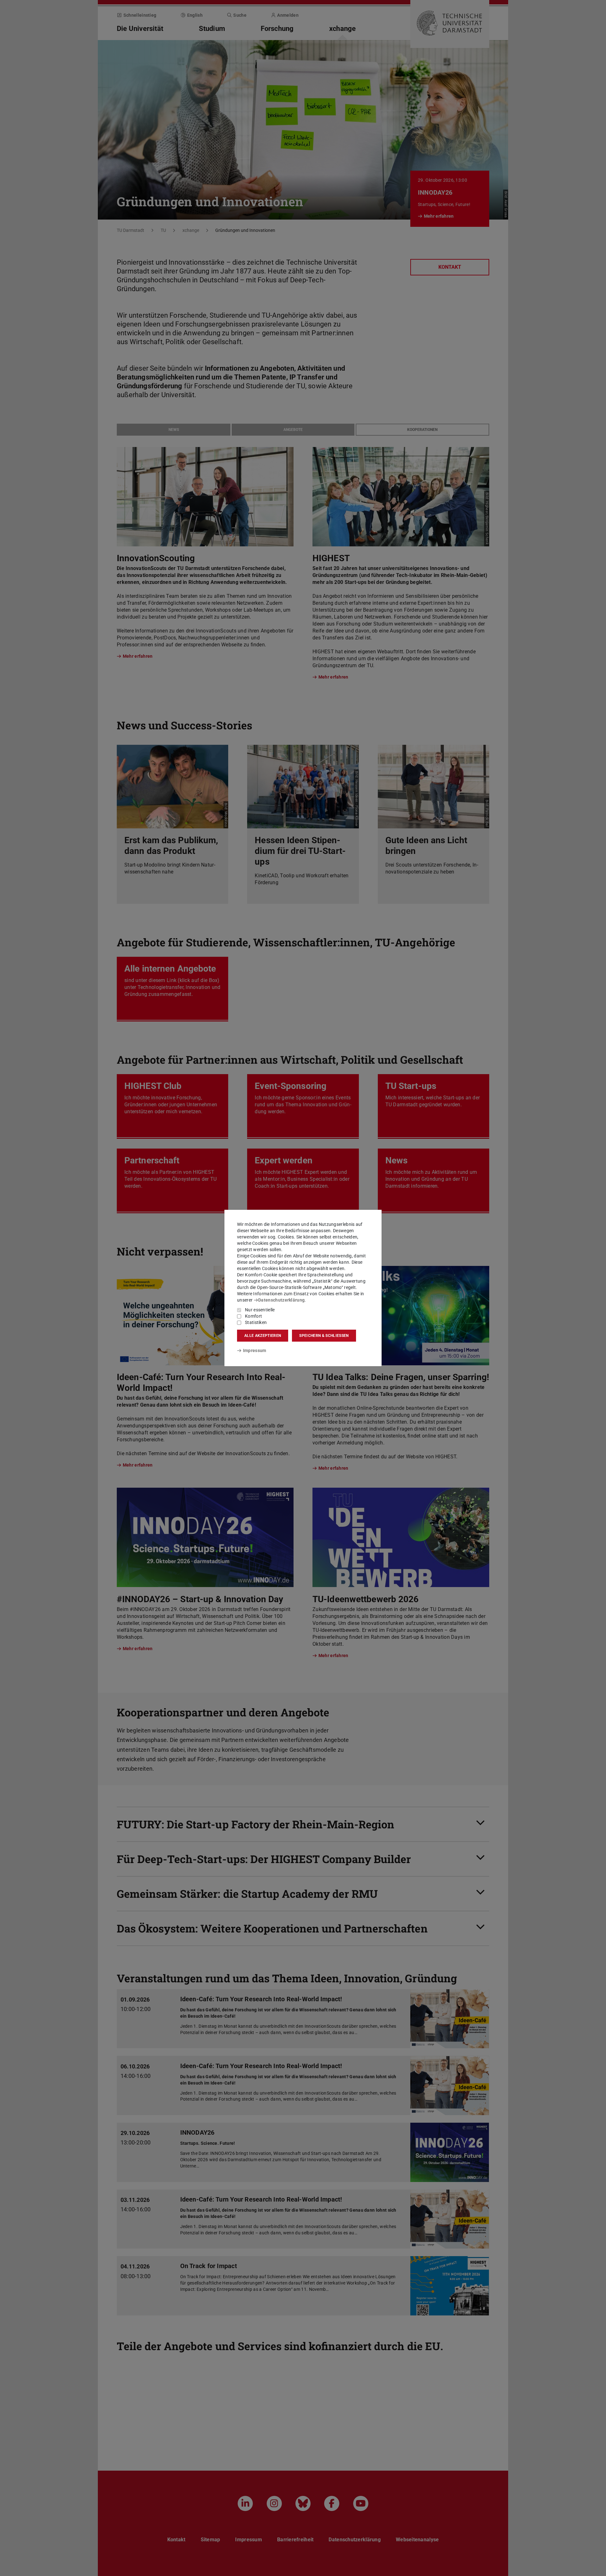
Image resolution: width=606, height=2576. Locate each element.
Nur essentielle (260, 1310)
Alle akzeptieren (263, 1336)
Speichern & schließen (324, 1336)
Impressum (255, 1350)
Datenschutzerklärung (281, 1300)
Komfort (253, 1316)
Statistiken (256, 1322)
